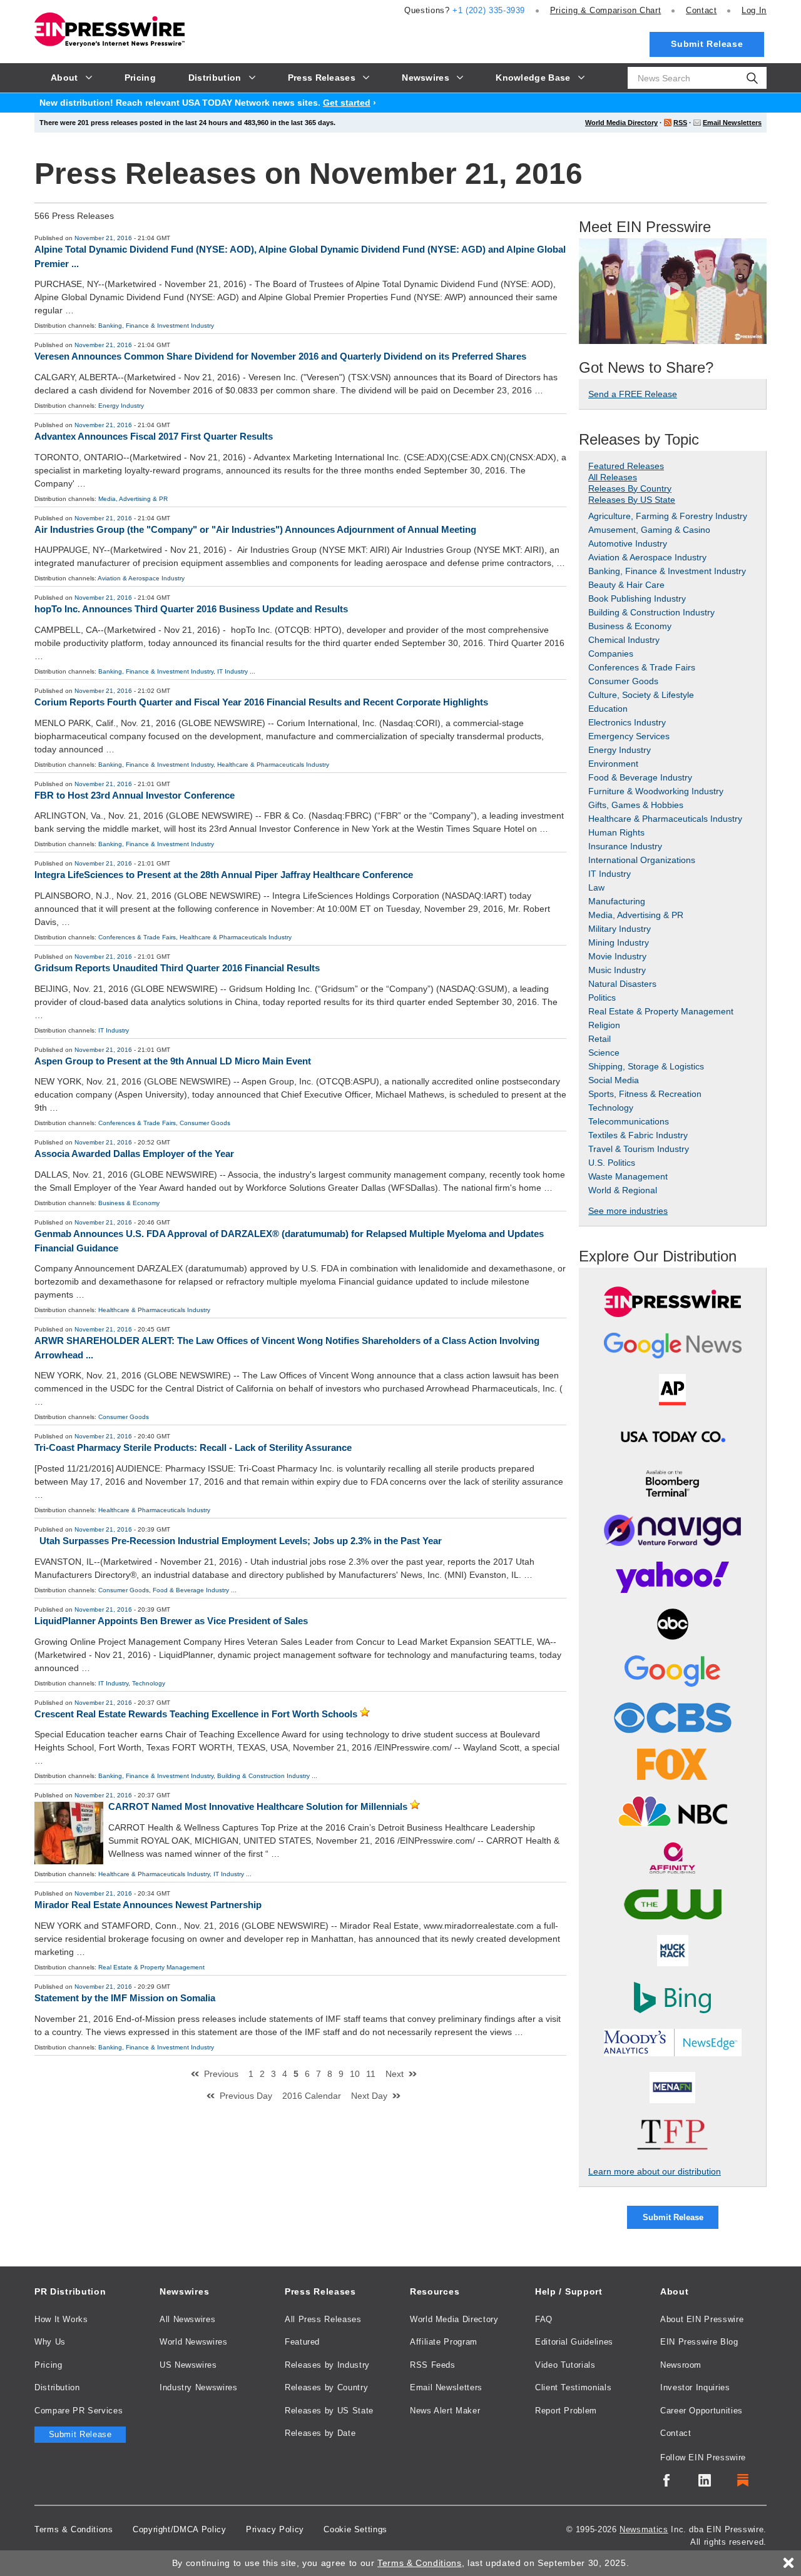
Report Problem (566, 2411)
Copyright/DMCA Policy (179, 2529)
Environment (613, 764)
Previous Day (246, 2096)
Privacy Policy (275, 2529)
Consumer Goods (205, 1123)
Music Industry (617, 970)
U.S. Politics (612, 1163)
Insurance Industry (625, 846)
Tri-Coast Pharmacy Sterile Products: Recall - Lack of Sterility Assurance (193, 1447)
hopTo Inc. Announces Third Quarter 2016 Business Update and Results (191, 609)
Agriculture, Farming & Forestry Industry (668, 516)
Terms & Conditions (74, 2529)
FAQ (544, 2319)
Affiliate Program (444, 2342)
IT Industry (232, 671)
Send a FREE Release (633, 394)
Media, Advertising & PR (133, 499)
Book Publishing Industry (637, 599)
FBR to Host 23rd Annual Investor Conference (135, 795)
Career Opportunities (702, 2411)
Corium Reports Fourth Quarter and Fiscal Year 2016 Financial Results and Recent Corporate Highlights (261, 702)
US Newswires (188, 2365)
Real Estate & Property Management (151, 1967)
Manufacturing (617, 901)
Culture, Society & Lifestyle (641, 695)
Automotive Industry (628, 543)
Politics (602, 998)
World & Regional (623, 1190)
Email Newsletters (732, 123)
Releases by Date (320, 2433)
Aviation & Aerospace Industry (141, 578)
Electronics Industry (627, 722)
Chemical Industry (624, 640)
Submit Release (707, 44)
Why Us (50, 2342)
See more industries (628, 1211)
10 (355, 2074)
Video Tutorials (565, 2365)
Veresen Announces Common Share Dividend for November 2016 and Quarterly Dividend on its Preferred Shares (280, 356)
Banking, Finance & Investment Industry (156, 326)
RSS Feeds (433, 2365)
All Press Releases (323, 2319)
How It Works (61, 2319)
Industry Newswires (199, 2387)
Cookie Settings (355, 2529)
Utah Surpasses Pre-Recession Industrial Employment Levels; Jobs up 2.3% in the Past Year (241, 1541)
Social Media (614, 1080)
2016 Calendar (312, 2096)
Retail (599, 1039)
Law (596, 887)
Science (604, 1053)
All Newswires (187, 2319)
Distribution (57, 2387)
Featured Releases (626, 466)
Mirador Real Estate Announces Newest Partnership (148, 1905)
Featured (302, 2342)
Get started (347, 103)
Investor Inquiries (695, 2387)
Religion (604, 1025)
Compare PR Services (79, 2411)
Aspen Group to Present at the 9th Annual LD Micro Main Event (173, 1061)
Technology (149, 1683)
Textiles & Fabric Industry (638, 1135)
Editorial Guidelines (574, 2342)
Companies (611, 654)
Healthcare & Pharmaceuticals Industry (273, 765)
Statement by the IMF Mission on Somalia (125, 1998)
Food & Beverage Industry (191, 1590)
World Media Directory (621, 123)
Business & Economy (129, 1203)
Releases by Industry (327, 2365)
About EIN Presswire (702, 2319)
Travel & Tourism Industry (639, 1149)
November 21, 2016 (103, 238)
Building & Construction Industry (263, 1776)
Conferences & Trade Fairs (137, 937)
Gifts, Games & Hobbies (636, 805)
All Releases (613, 477)
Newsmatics (644, 2529)
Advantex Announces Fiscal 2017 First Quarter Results (154, 436)
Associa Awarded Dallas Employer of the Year (134, 1154)
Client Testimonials (573, 2387)
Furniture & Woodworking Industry (656, 791)
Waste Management (628, 1176)
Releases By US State (632, 500)
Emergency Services (629, 736)
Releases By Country (630, 488)
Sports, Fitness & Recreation (645, 1094)
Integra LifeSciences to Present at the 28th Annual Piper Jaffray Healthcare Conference (224, 875)
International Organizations (642, 860)
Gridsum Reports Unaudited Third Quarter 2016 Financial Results (177, 968)
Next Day (369, 2096)
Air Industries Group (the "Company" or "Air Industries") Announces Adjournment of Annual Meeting (255, 529)
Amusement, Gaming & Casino (649, 530)
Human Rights (616, 832)
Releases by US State (329, 2411)
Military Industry (620, 929)
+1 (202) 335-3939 (489, 10)
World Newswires (194, 2342)
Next (395, 2074)
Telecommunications (629, 1121)
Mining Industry (619, 942)
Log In (754, 10)
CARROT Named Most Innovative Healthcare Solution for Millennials (258, 1806)
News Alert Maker (445, 2411)
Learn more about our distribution (655, 2171)
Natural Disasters (622, 984)
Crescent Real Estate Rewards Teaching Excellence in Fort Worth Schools (196, 1714)
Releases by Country (326, 2387)
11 (371, 2074)
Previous (221, 2074)
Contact (701, 10)
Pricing (606, 10)
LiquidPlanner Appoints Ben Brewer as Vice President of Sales (171, 1621)
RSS (680, 123)
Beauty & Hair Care (626, 585)
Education (608, 709)
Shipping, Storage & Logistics (646, 1066)
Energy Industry (121, 406)
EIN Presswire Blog (699, 2342)
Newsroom (681, 2365)
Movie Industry (617, 956)
